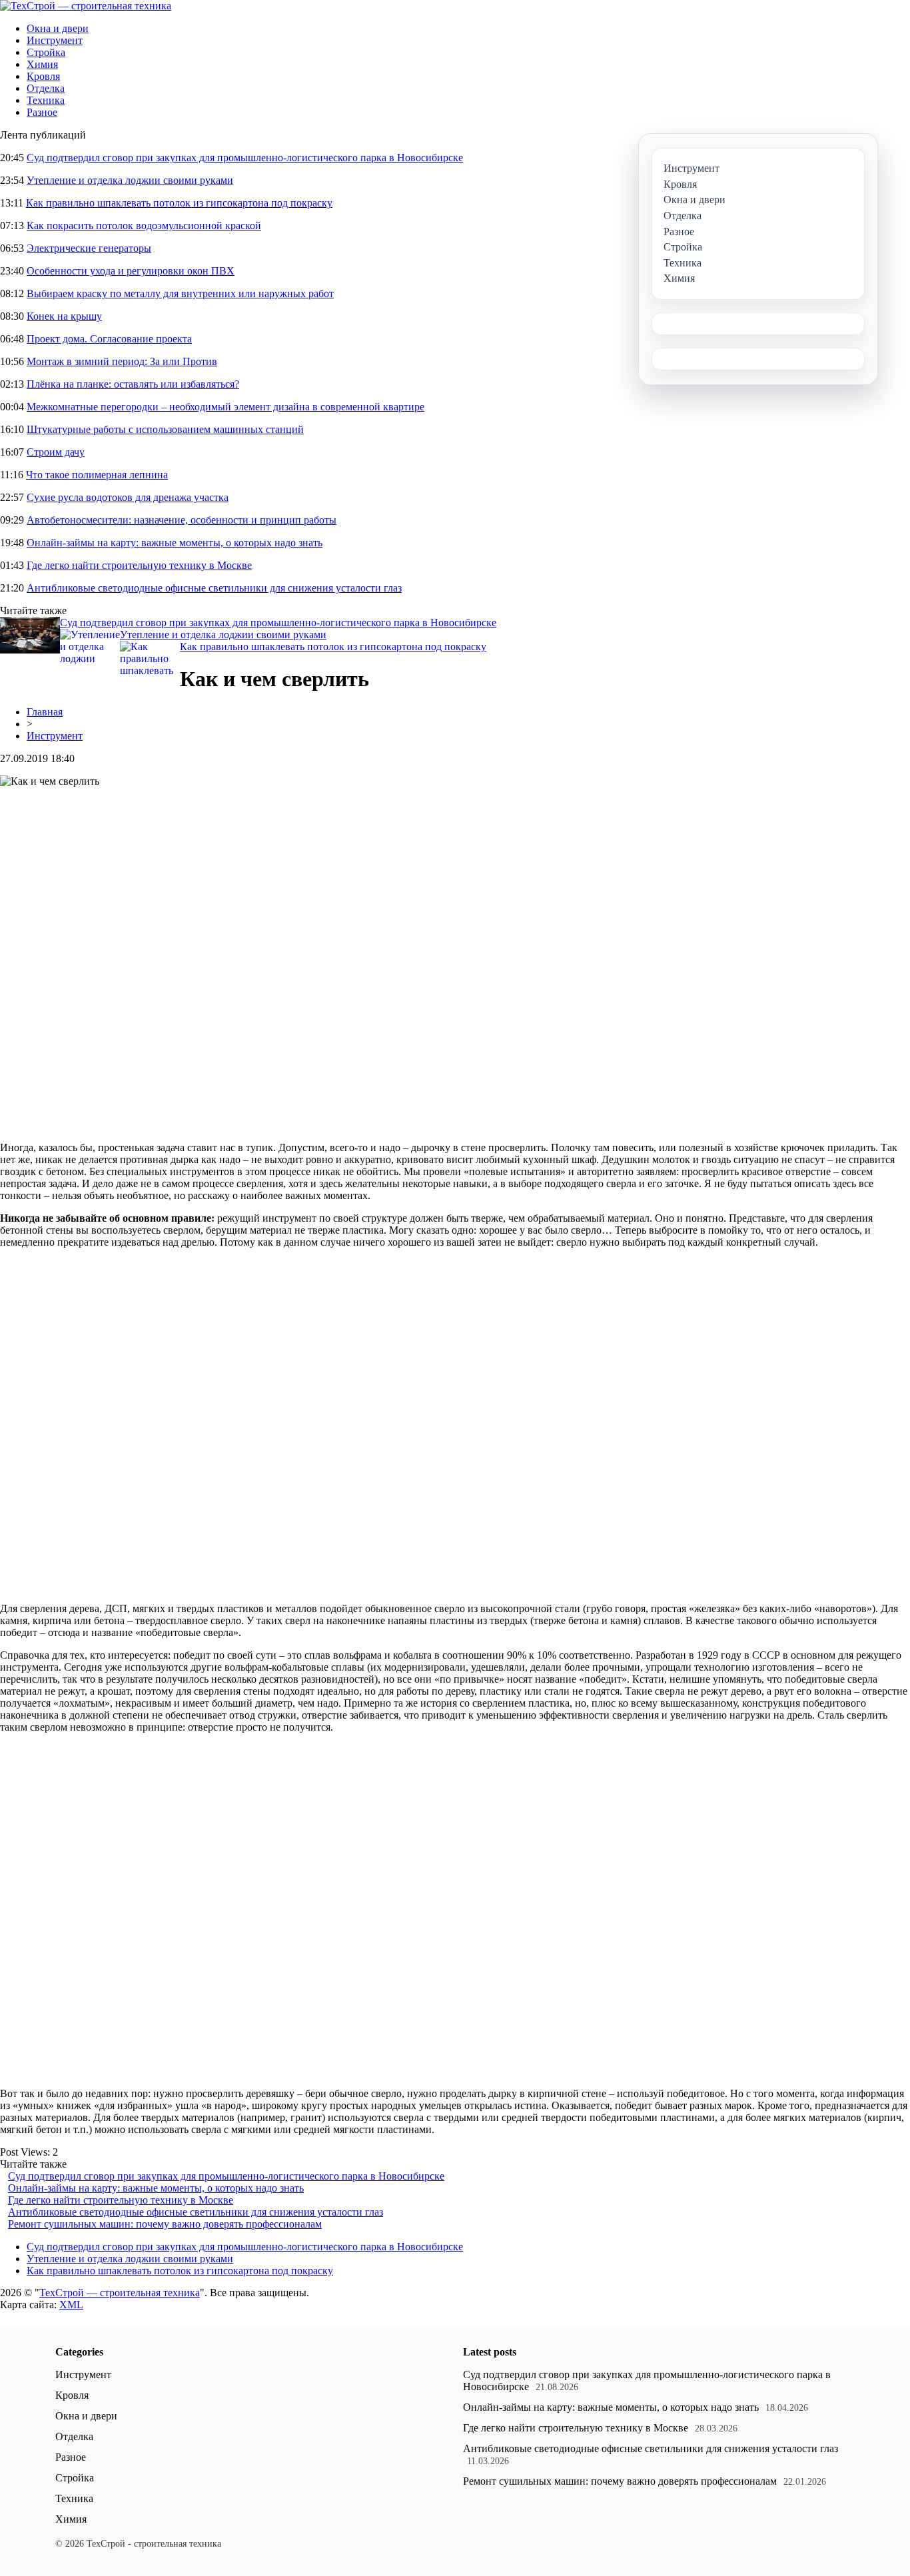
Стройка (46, 52)
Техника (46, 100)
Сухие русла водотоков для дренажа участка (128, 497)
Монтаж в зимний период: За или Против (122, 361)
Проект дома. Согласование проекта (109, 339)
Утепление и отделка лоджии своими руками (130, 180)
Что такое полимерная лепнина (97, 475)
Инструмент (55, 40)
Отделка (46, 88)
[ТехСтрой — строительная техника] (86, 6)
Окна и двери (58, 28)
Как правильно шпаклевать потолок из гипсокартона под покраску (179, 203)
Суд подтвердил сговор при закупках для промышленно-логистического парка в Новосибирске (245, 158)
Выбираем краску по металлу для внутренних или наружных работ (180, 293)
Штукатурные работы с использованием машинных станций (165, 429)
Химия (42, 64)
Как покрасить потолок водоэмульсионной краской (144, 225)
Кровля (43, 76)
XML (71, 2305)
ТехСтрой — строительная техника (120, 2293)
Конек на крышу (64, 316)
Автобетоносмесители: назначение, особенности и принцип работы (182, 520)
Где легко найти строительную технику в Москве (139, 565)
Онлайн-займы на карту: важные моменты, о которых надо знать (175, 543)
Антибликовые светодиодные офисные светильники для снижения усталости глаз (214, 588)
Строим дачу (56, 452)
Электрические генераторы (89, 248)
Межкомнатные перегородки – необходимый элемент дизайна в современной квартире (226, 407)
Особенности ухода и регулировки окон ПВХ (131, 271)
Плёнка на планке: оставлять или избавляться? (133, 384)
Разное (42, 112)
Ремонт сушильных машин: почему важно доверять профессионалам (165, 2224)
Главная (45, 712)
